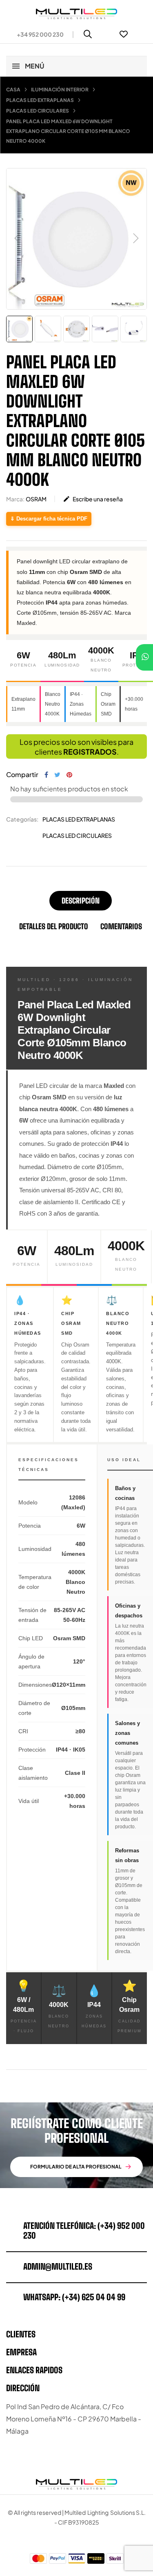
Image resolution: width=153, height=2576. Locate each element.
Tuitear (57, 775)
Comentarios (121, 926)
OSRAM (36, 499)
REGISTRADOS (90, 752)
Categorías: (22, 819)
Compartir (46, 775)
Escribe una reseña (93, 499)
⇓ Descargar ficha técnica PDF (49, 519)
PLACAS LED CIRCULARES (77, 835)
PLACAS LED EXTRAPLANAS (79, 819)
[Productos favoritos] (124, 34)
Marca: (15, 499)
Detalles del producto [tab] (54, 926)
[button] (37, 34)
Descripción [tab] (81, 901)
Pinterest (69, 775)
